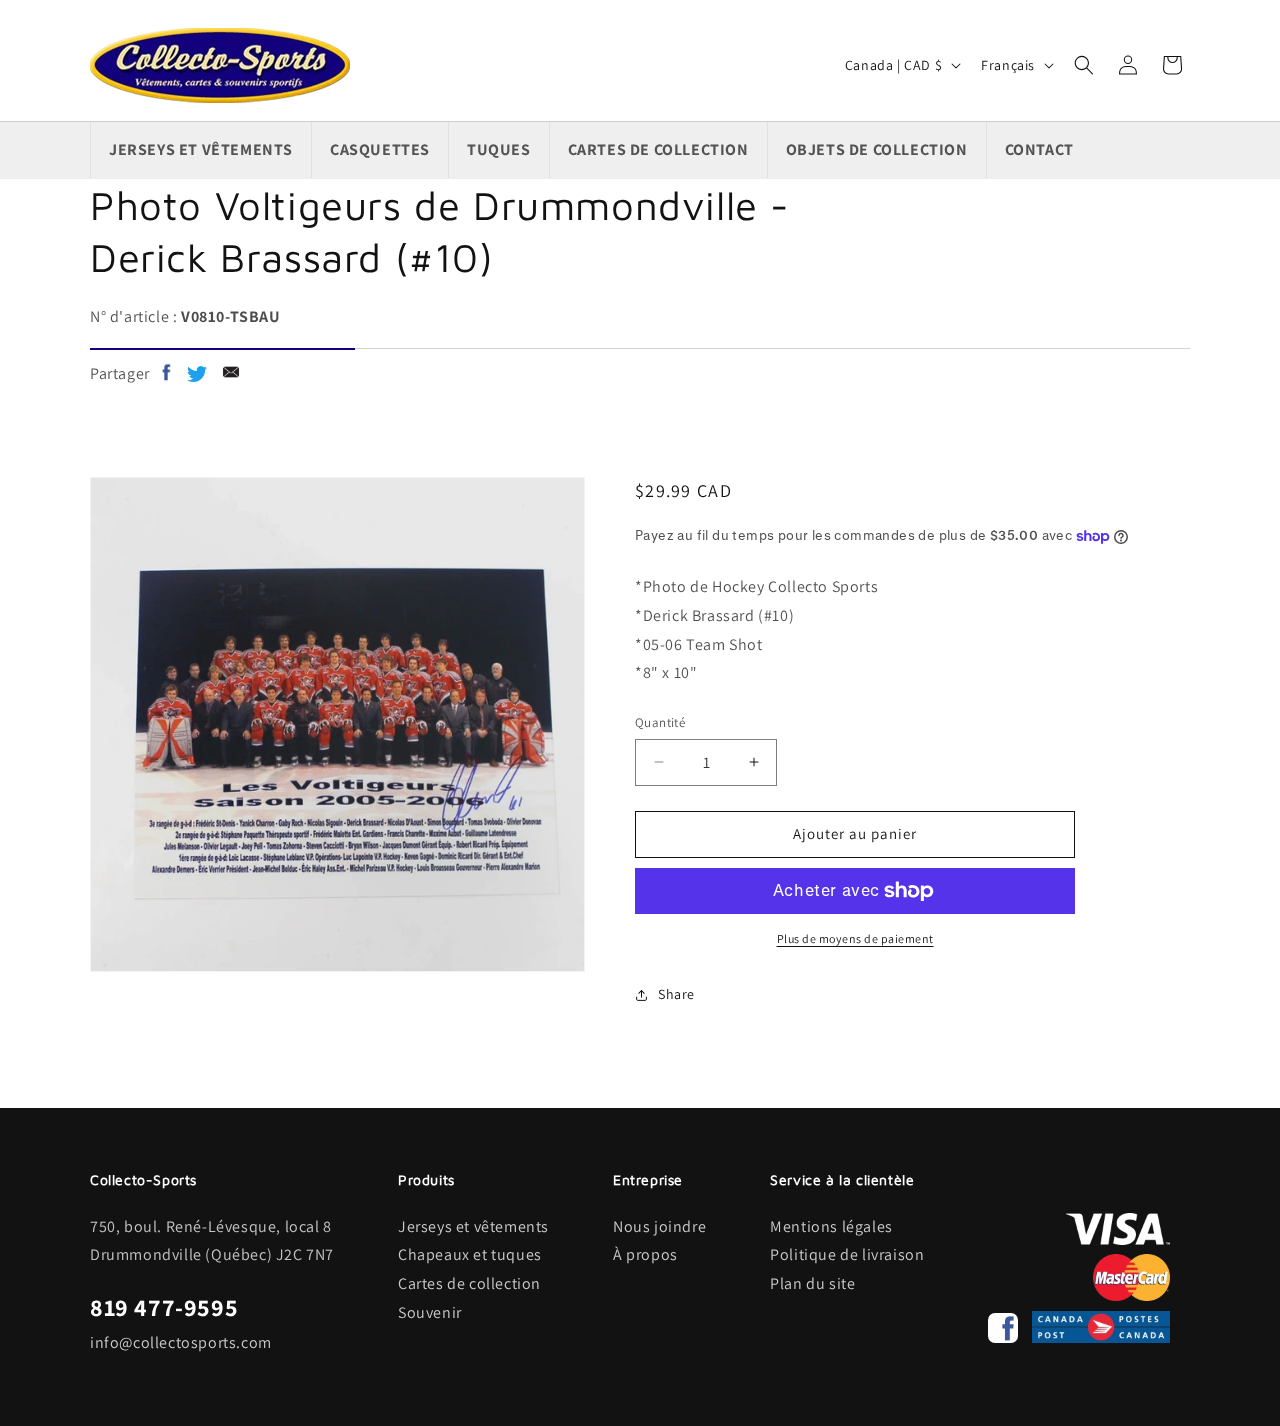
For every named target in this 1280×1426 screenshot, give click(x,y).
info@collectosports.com (181, 1342)
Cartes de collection (469, 1283)
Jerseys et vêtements (473, 1226)
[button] (1084, 65)
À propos (645, 1254)
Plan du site (812, 1283)
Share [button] (676, 994)
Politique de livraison (847, 1254)
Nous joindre (659, 1226)
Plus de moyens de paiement (855, 938)
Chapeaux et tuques (470, 1254)
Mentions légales (831, 1226)
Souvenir (430, 1312)
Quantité (660, 722)
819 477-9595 (164, 1307)
